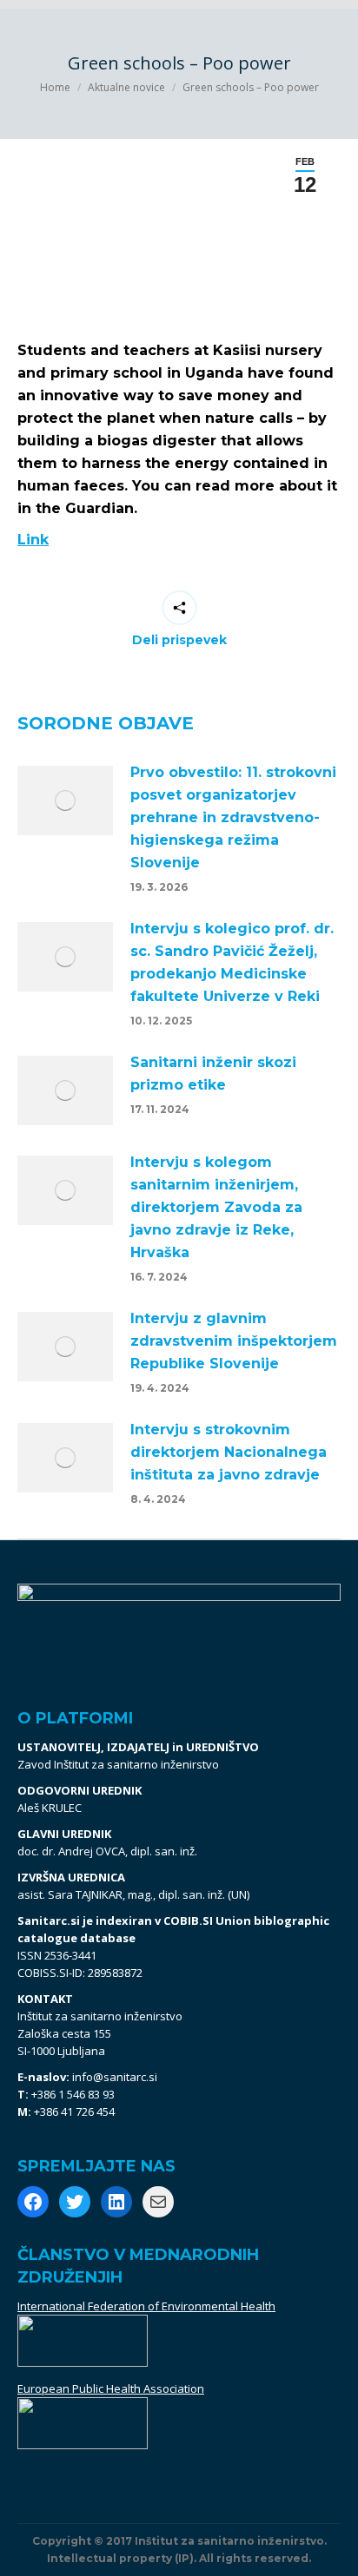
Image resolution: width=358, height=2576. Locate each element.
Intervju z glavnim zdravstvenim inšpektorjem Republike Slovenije (234, 1341)
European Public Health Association (111, 2388)
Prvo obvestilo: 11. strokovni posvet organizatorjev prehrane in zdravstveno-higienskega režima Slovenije (233, 817)
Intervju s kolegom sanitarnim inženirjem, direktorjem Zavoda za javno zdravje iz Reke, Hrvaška (216, 1207)
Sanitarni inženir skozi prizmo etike (213, 1074)
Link (33, 540)
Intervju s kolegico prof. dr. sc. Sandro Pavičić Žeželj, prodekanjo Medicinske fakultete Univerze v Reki (232, 962)
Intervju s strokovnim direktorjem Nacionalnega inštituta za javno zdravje (229, 1452)
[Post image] (65, 800)
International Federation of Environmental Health (146, 2306)
